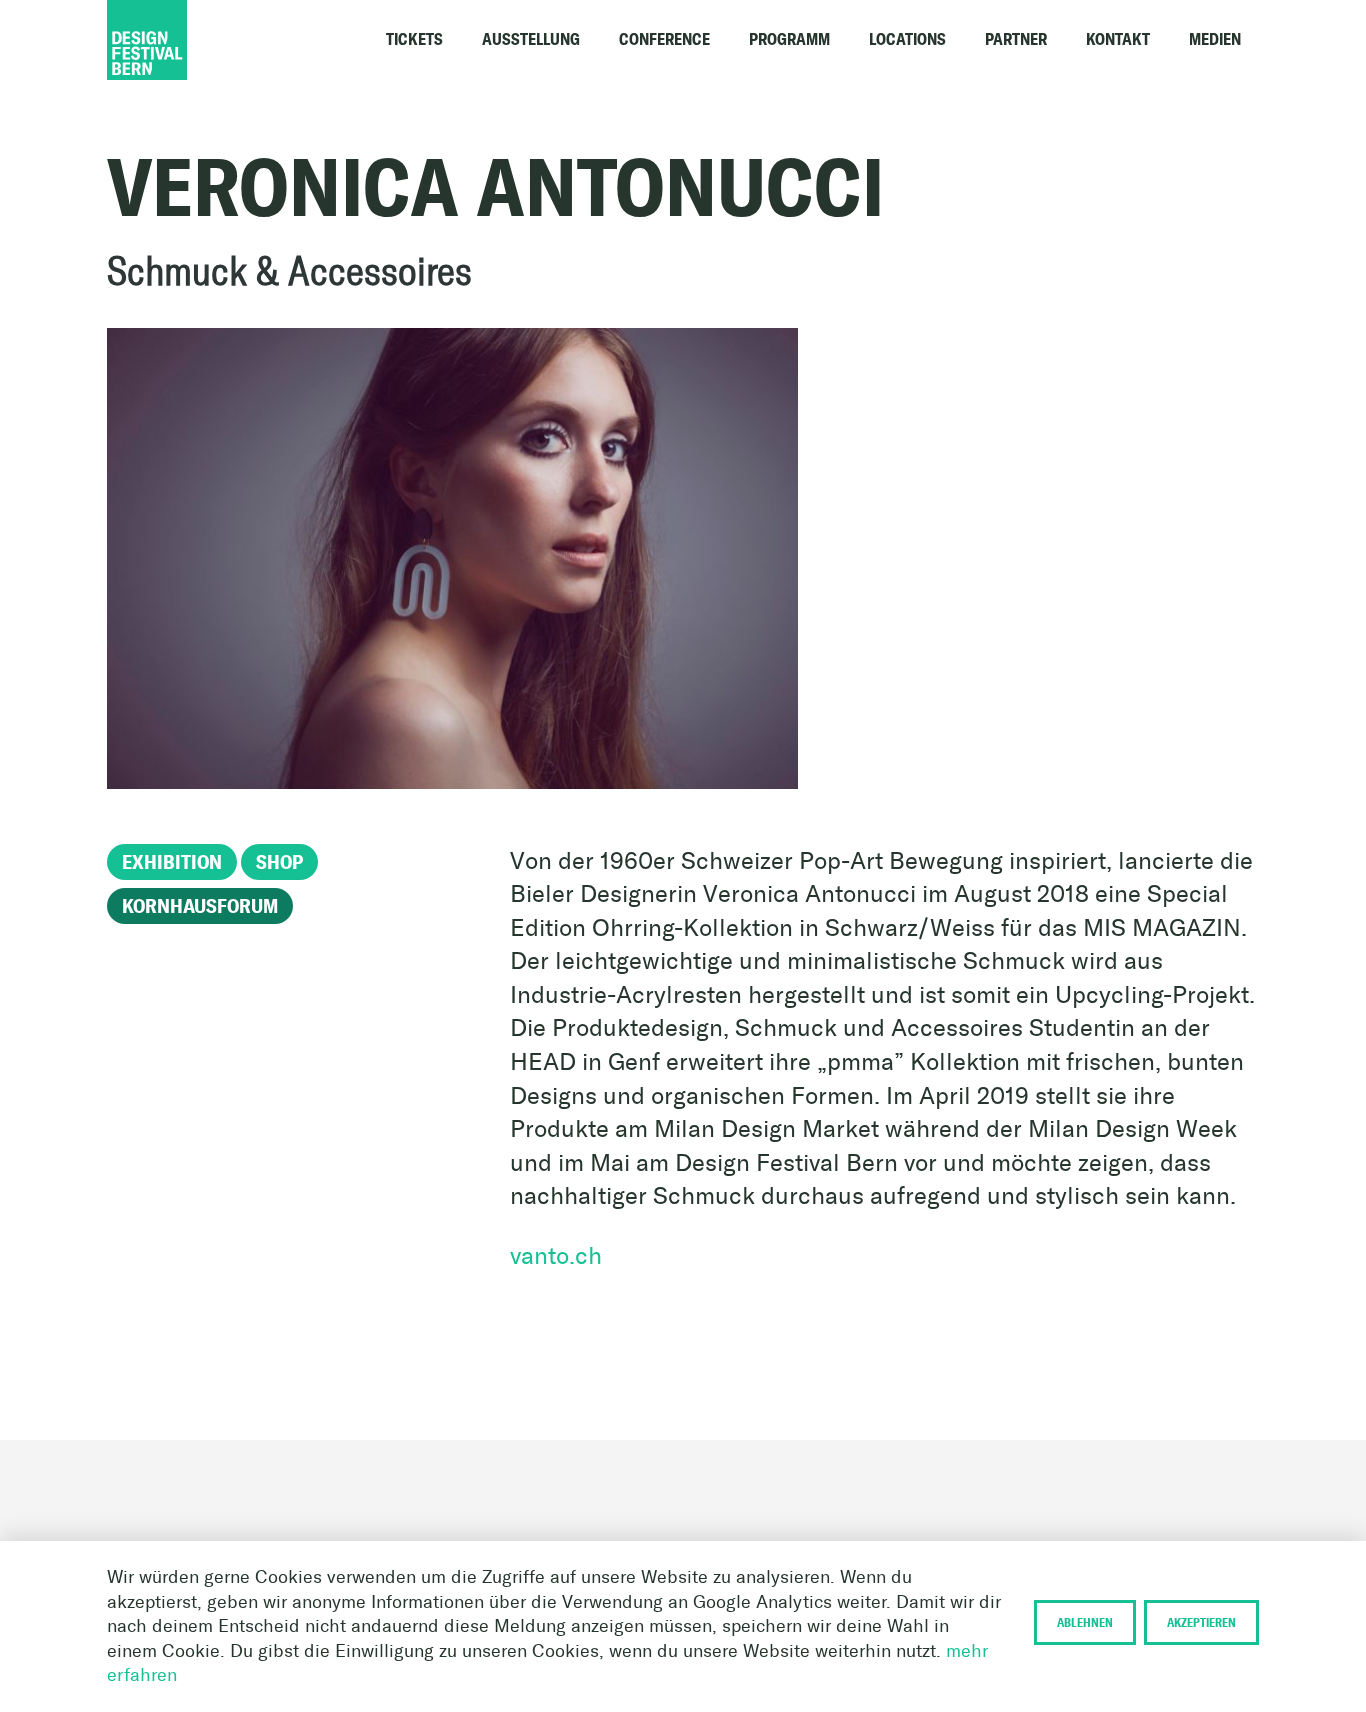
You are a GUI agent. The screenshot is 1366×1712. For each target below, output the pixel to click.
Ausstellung (531, 39)
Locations (907, 39)
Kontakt (1118, 39)
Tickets (414, 39)
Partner (1016, 39)
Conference (664, 39)
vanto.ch (556, 1255)
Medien (1215, 39)
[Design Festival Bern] (207, 40)
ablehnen (1085, 1622)
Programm (789, 39)
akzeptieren (1201, 1622)
